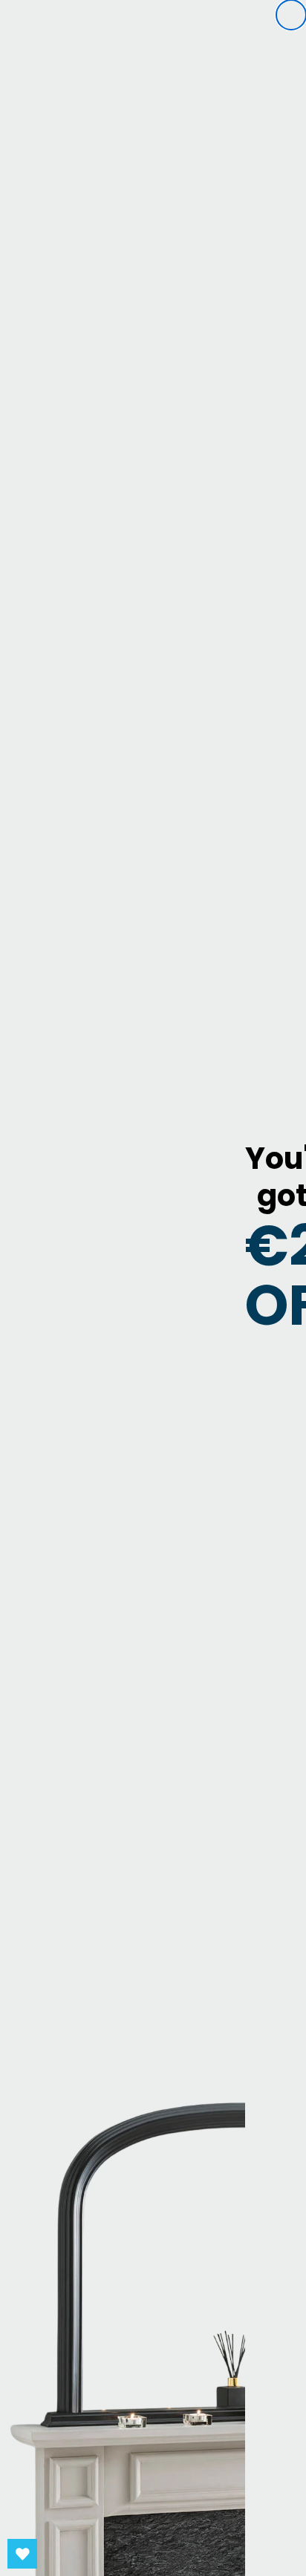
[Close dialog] (291, 15)
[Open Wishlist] (22, 2554)
